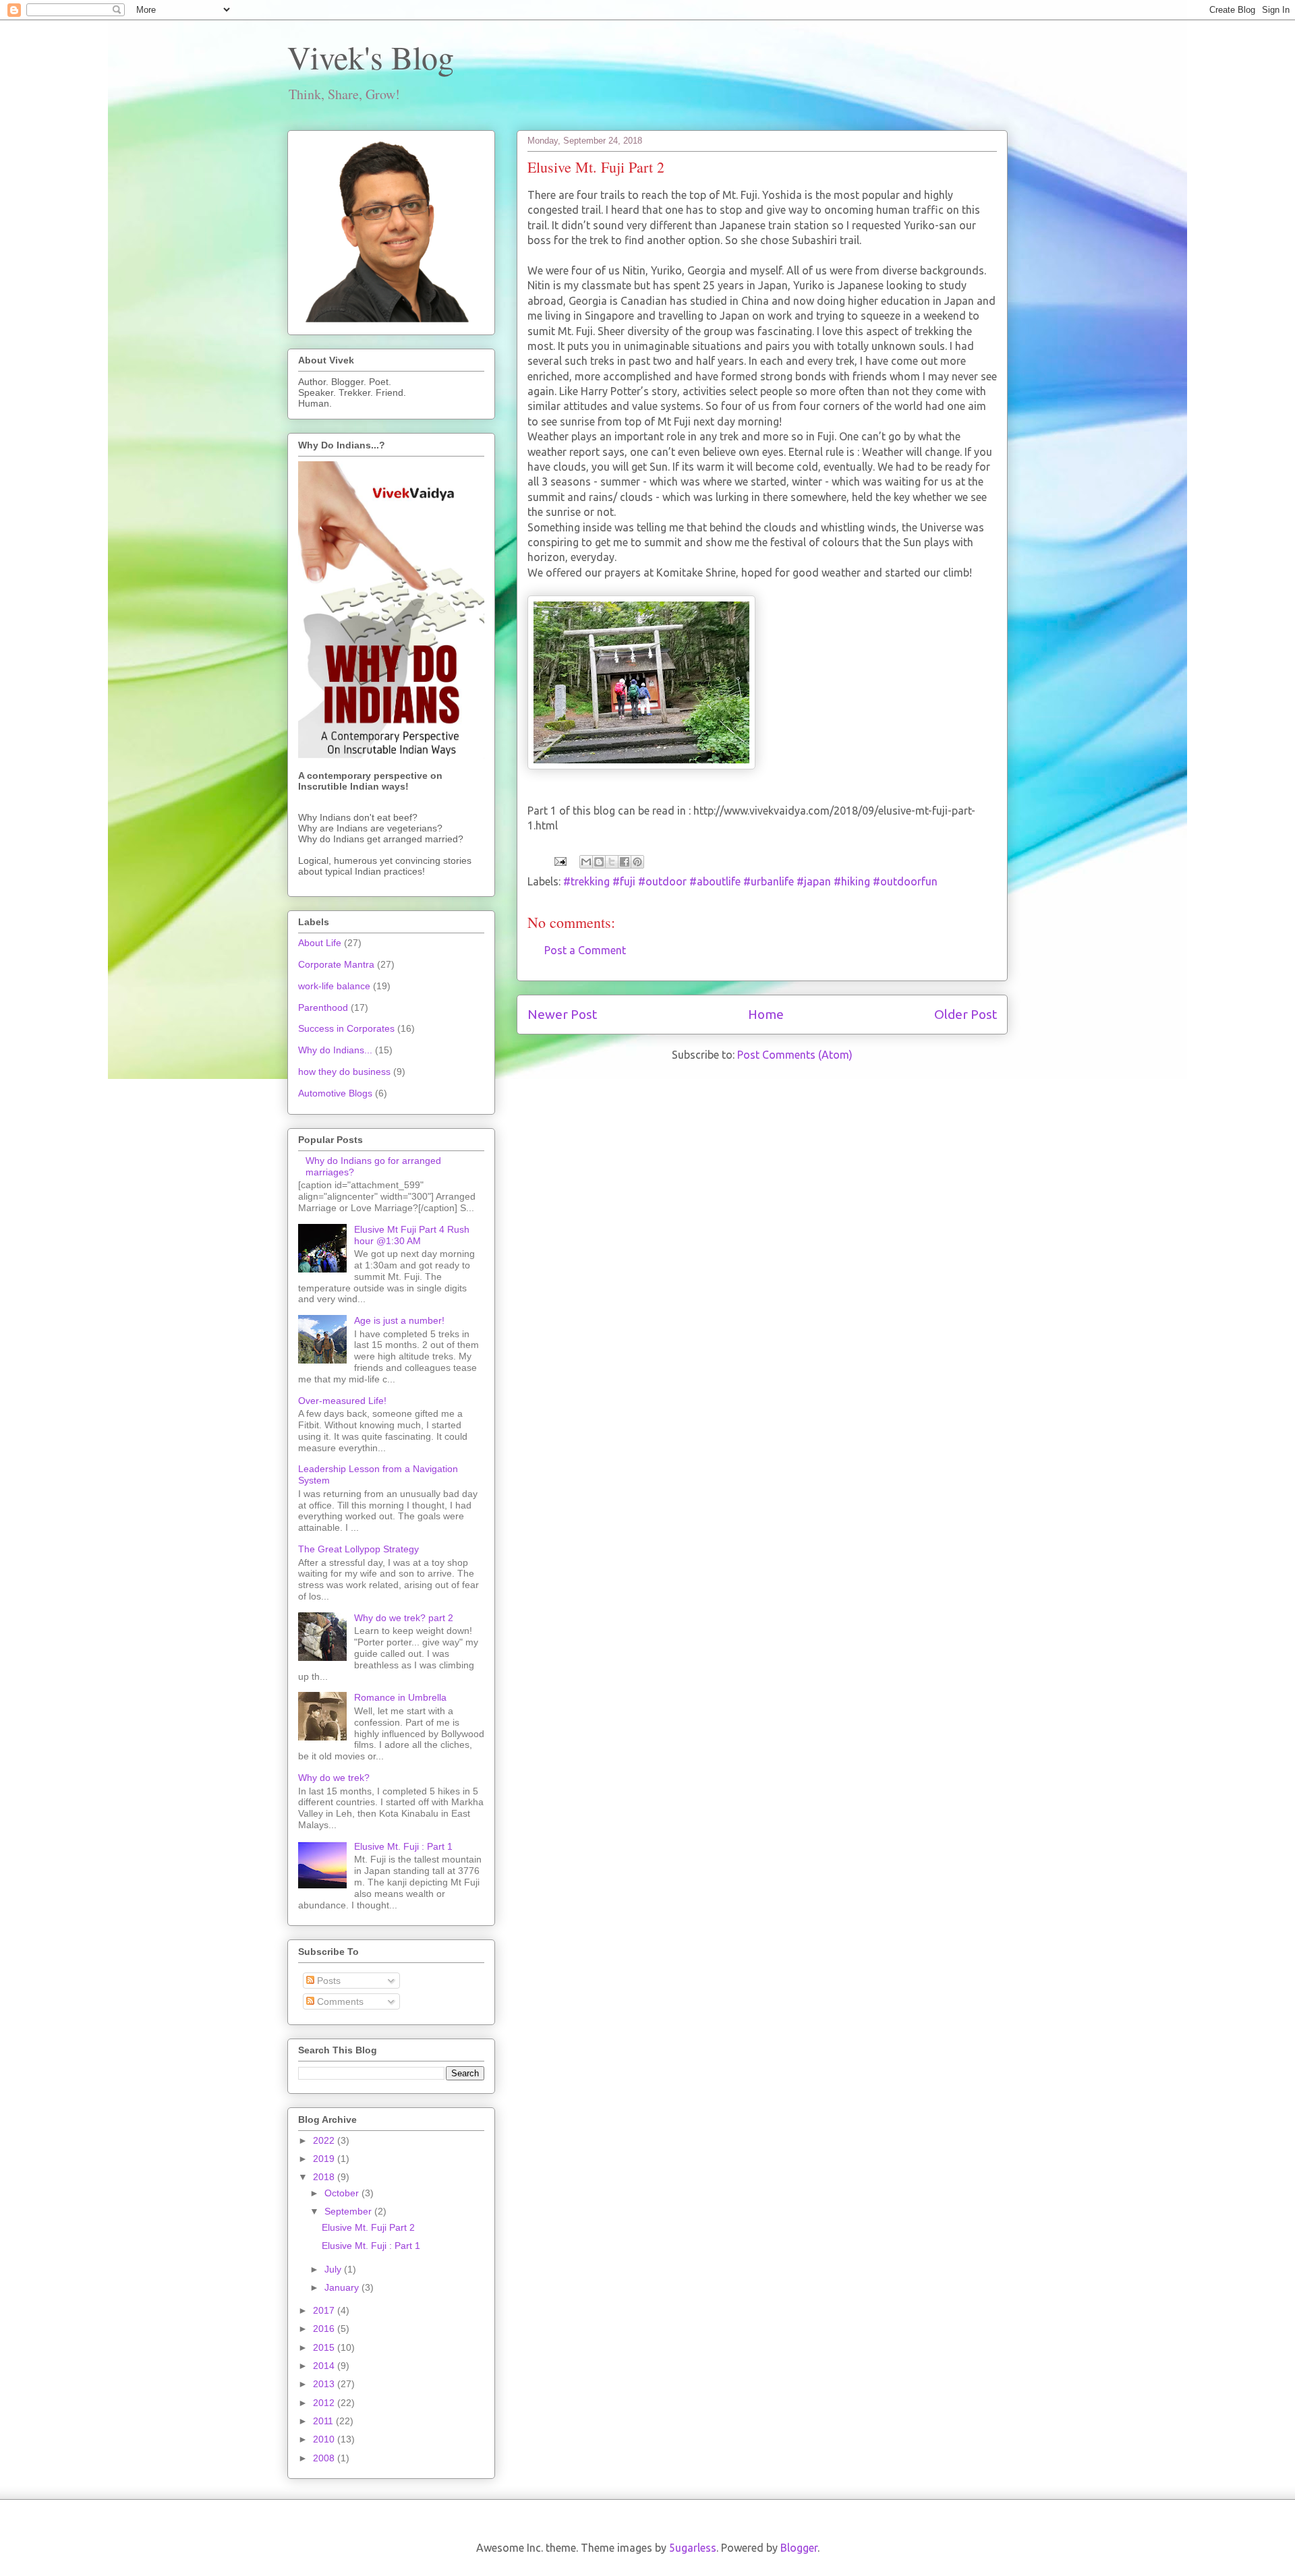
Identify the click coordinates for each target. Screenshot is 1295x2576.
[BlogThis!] (599, 862)
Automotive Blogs (335, 1093)
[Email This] (586, 862)
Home (766, 1014)
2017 (325, 2310)
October (343, 2193)
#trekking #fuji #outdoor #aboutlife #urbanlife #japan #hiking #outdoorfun (750, 881)
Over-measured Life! (342, 1401)
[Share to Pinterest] (637, 862)
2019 (325, 2159)
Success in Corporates (346, 1028)
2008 (325, 2458)
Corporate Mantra (336, 964)
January (343, 2287)
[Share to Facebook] (625, 862)
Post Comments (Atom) (795, 1055)
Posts (327, 1981)
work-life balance (334, 986)
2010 (325, 2439)
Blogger (799, 2548)
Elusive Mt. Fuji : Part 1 (403, 1846)
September (349, 2211)
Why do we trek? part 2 (404, 1618)
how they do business (344, 1072)
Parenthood (323, 1007)
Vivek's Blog (371, 57)
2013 (325, 2384)
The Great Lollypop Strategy (358, 1549)
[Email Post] (559, 860)
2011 (324, 2421)
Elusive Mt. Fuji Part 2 (368, 2227)
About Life (320, 943)
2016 (325, 2329)
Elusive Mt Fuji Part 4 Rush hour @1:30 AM (412, 1235)
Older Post (966, 1014)
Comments (339, 2001)
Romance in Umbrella (400, 1697)
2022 (325, 2140)
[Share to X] (612, 862)
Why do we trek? (334, 1778)
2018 (325, 2177)
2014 (325, 2366)
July (334, 2269)
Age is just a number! (399, 1320)
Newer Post (562, 1014)
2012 (325, 2403)
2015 (325, 2347)
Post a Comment (585, 950)
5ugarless (693, 2548)
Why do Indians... (335, 1050)
